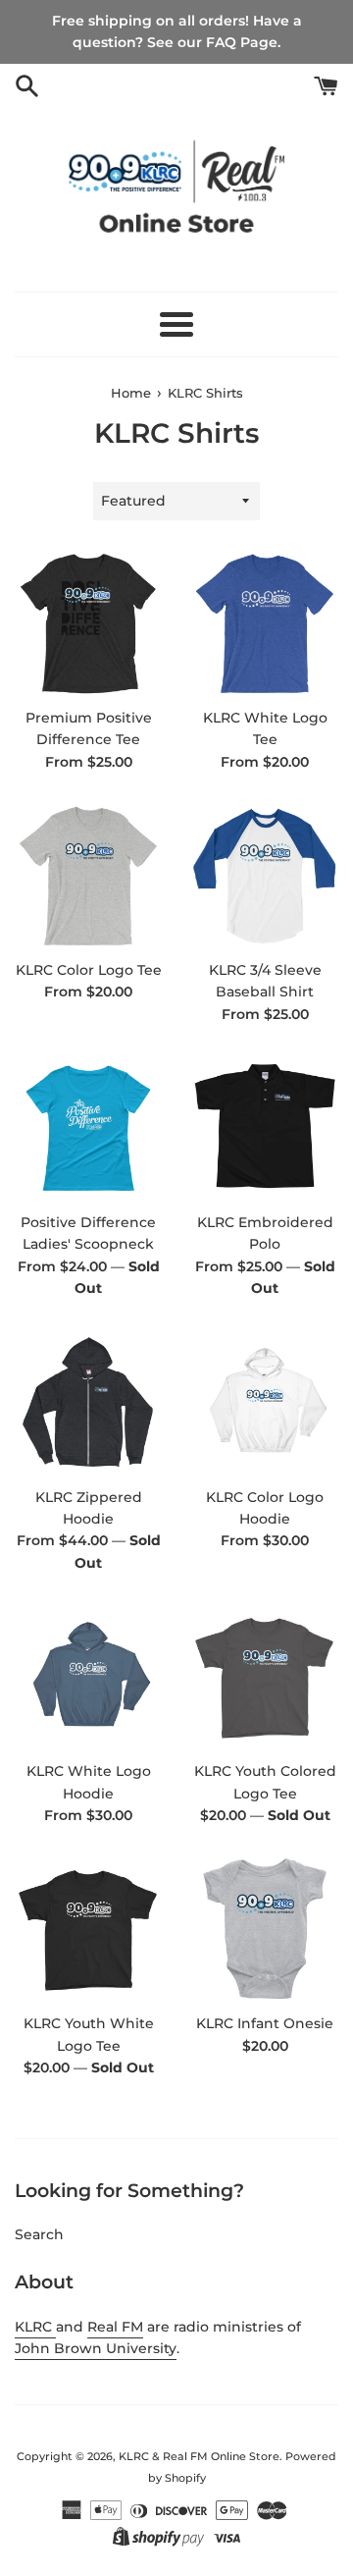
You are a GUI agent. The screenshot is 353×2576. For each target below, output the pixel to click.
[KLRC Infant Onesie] (265, 1929)
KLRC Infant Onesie (265, 2023)
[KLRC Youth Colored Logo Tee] (265, 1677)
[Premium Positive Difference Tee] (88, 623)
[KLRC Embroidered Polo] (265, 1128)
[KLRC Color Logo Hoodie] (265, 1403)
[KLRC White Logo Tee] (265, 623)
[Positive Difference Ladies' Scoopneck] (88, 1128)
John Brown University (96, 2348)
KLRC (35, 2327)
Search (39, 2234)
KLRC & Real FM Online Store (199, 2456)
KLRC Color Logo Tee (89, 970)
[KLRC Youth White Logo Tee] (88, 1929)
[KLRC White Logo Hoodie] (88, 1677)
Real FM (115, 2327)
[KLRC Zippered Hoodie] (88, 1403)
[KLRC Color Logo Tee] (88, 876)
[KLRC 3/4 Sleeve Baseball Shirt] (265, 876)
